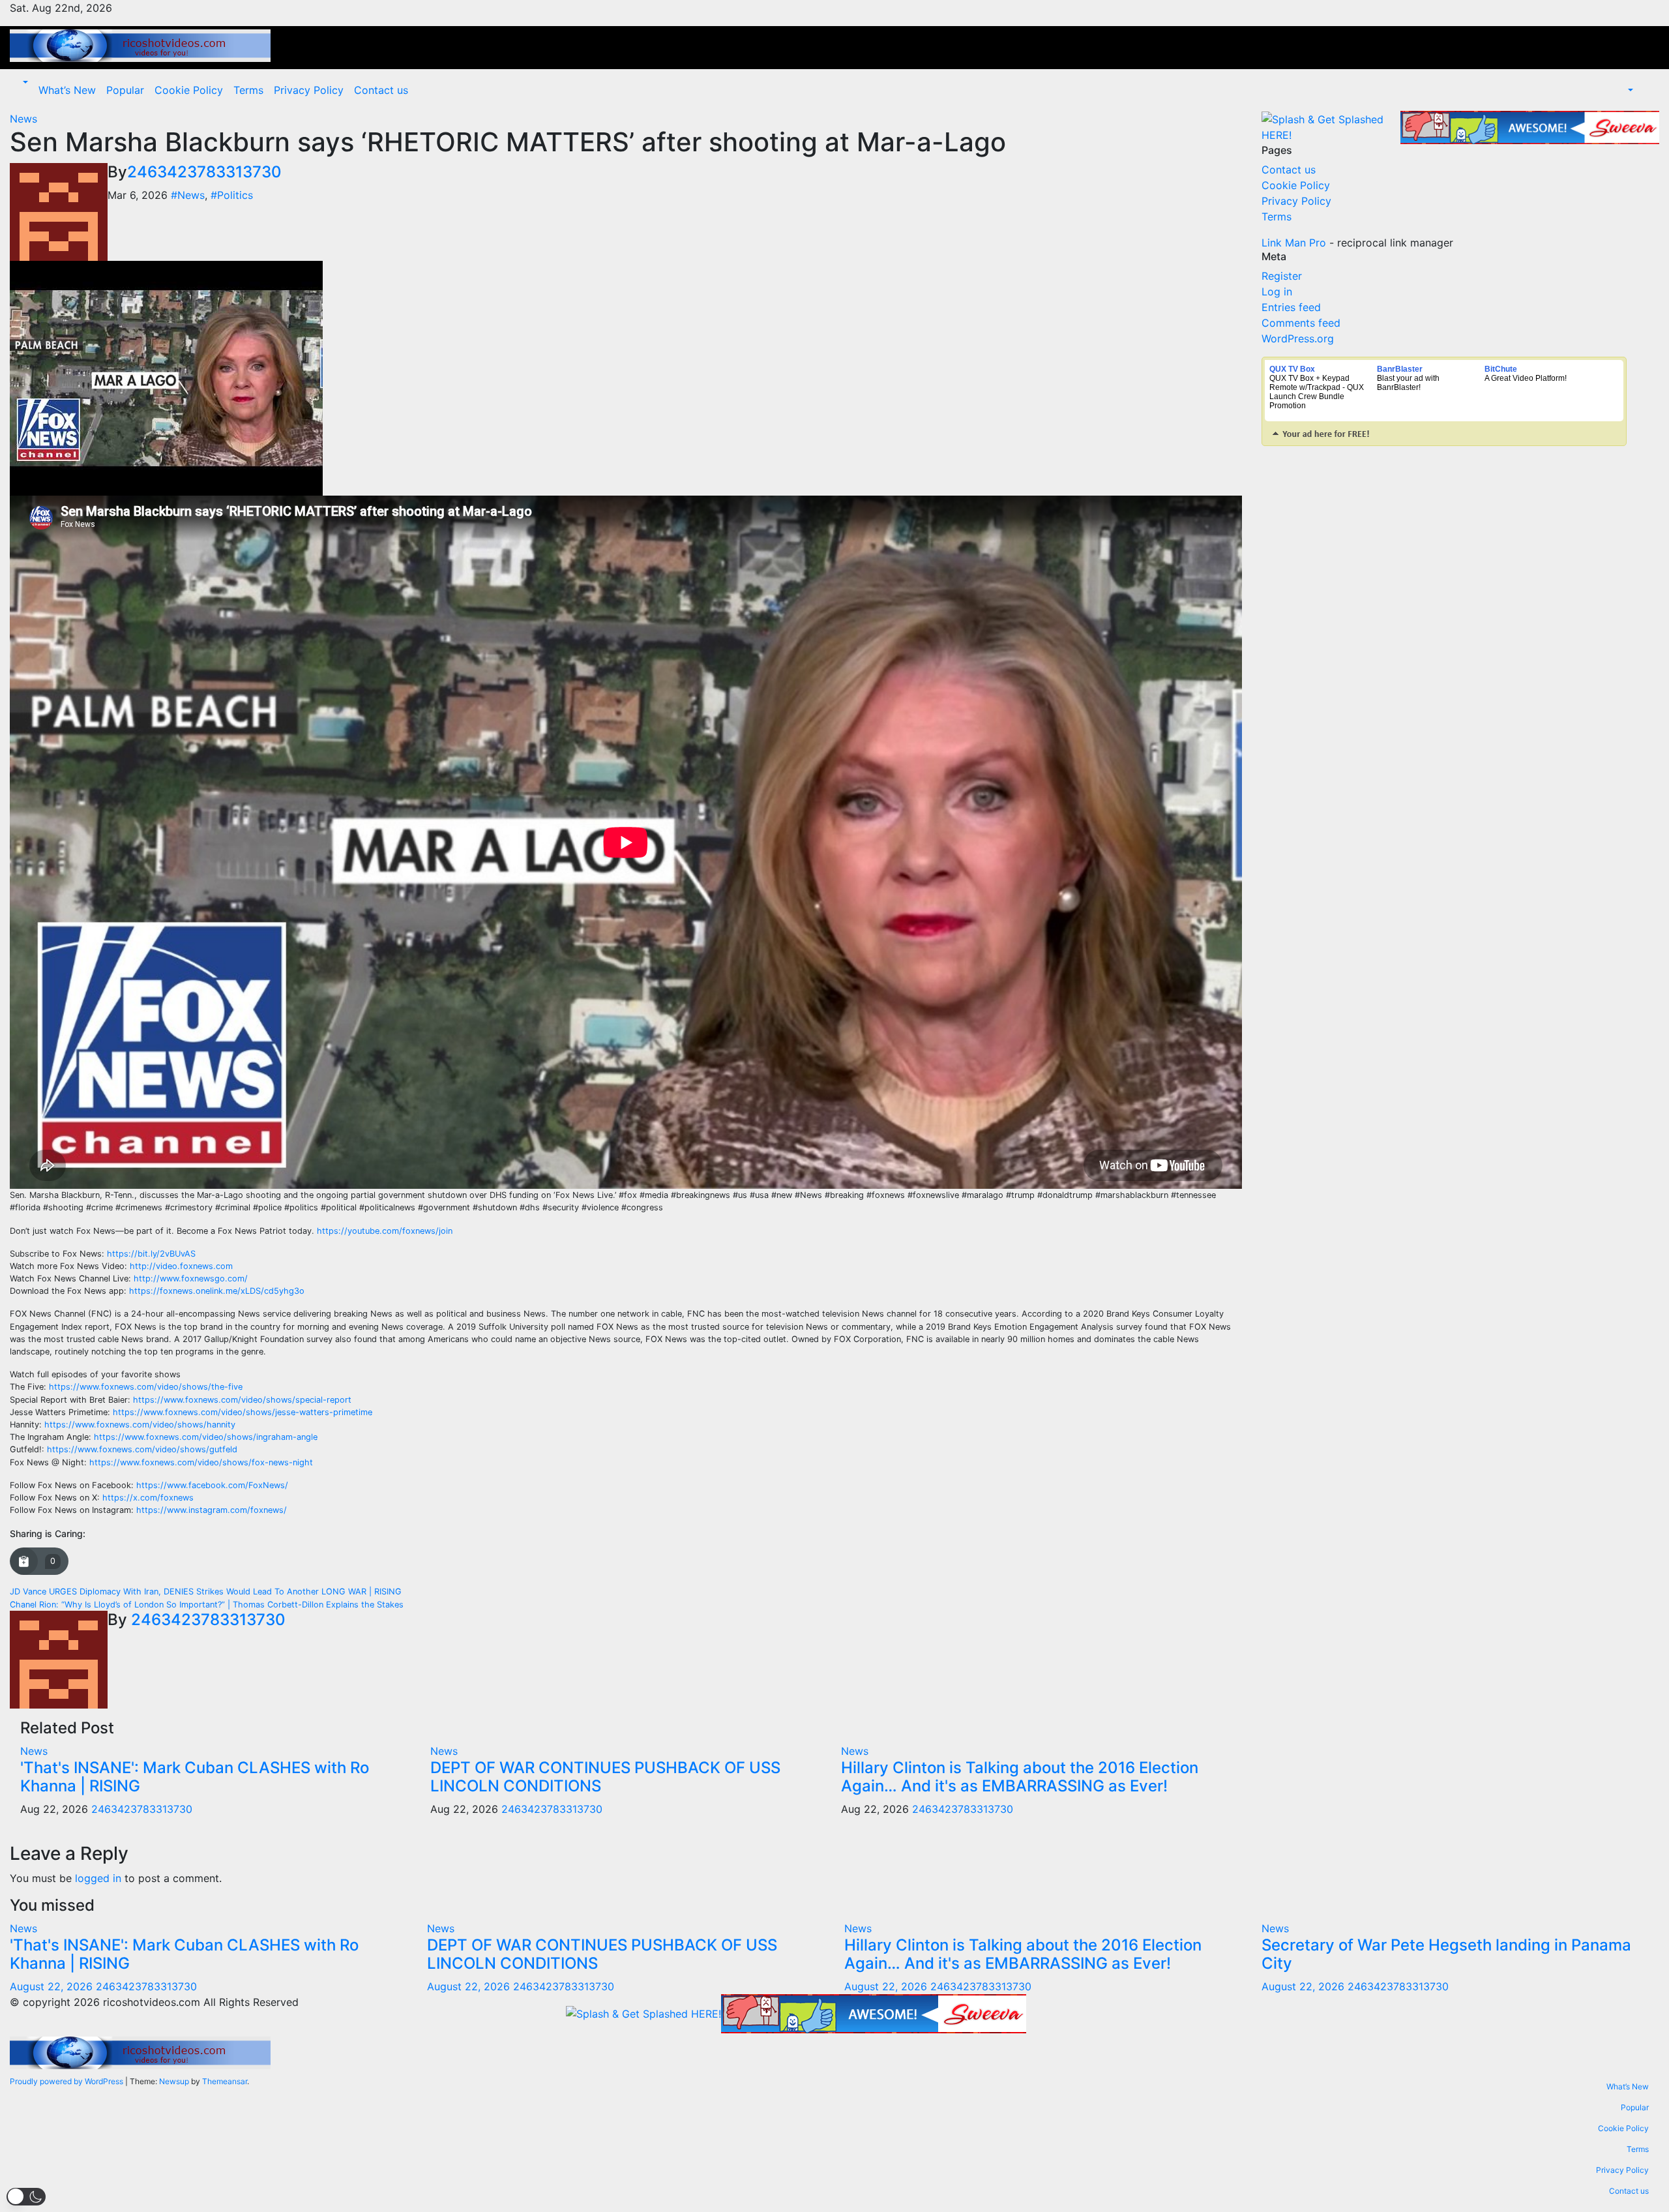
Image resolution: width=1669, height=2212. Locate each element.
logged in (98, 1878)
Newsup (174, 2081)
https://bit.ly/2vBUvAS (151, 1254)
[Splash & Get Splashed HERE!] (1331, 127)
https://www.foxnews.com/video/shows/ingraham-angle (206, 1437)
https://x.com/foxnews (148, 1498)
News (23, 119)
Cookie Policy (189, 90)
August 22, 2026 (53, 1986)
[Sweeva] (1530, 127)
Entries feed (1291, 307)
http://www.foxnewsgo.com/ (191, 1278)
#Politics (232, 195)
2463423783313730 (204, 172)
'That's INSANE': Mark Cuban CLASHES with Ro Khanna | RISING (195, 1777)
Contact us (381, 90)
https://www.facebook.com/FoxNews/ (212, 1485)
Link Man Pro (1294, 243)
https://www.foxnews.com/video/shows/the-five (146, 1387)
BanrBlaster (1400, 369)
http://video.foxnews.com (181, 1266)
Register (1282, 276)
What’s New (67, 90)
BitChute (1501, 369)
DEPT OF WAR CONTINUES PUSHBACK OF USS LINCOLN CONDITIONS (605, 1777)
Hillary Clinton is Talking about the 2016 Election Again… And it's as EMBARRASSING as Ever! (1020, 1777)
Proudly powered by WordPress (67, 2081)
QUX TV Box (1292, 369)
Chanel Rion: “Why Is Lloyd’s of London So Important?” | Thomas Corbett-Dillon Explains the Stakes (207, 1605)
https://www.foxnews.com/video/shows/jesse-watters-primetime (243, 1412)
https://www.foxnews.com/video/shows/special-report (242, 1400)
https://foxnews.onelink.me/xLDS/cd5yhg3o (217, 1291)
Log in (1277, 291)
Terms (248, 90)
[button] (24, 82)
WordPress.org (1298, 338)
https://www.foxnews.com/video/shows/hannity (140, 1425)
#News (188, 195)
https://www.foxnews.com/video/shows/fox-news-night (201, 1462)
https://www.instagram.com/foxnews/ (212, 1510)
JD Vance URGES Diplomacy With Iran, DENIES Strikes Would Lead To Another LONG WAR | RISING (206, 1592)
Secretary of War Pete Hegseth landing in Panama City (1446, 1954)
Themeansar (225, 2081)
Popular (125, 90)
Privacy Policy (309, 90)
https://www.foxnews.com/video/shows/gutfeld (142, 1449)
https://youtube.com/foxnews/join (385, 1231)
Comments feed (1301, 323)
